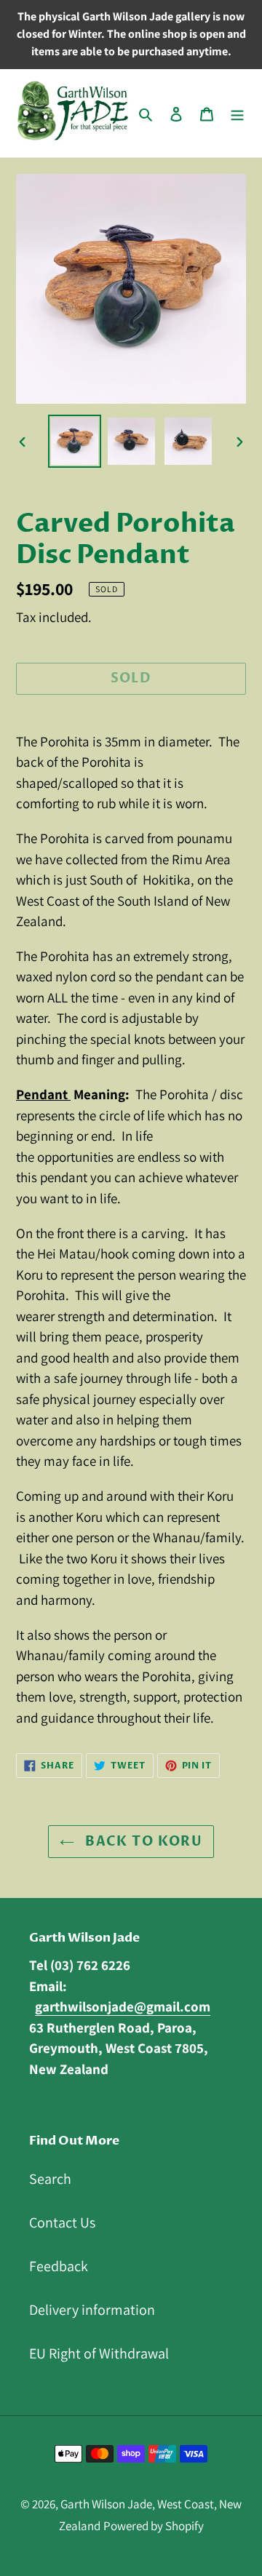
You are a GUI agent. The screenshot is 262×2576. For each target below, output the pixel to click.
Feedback (59, 2266)
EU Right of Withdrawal (99, 2353)
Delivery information (92, 2310)
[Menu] (237, 113)
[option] (74, 441)
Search (50, 2179)
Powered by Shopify (154, 2526)
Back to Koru (142, 1842)
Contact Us (62, 2222)
